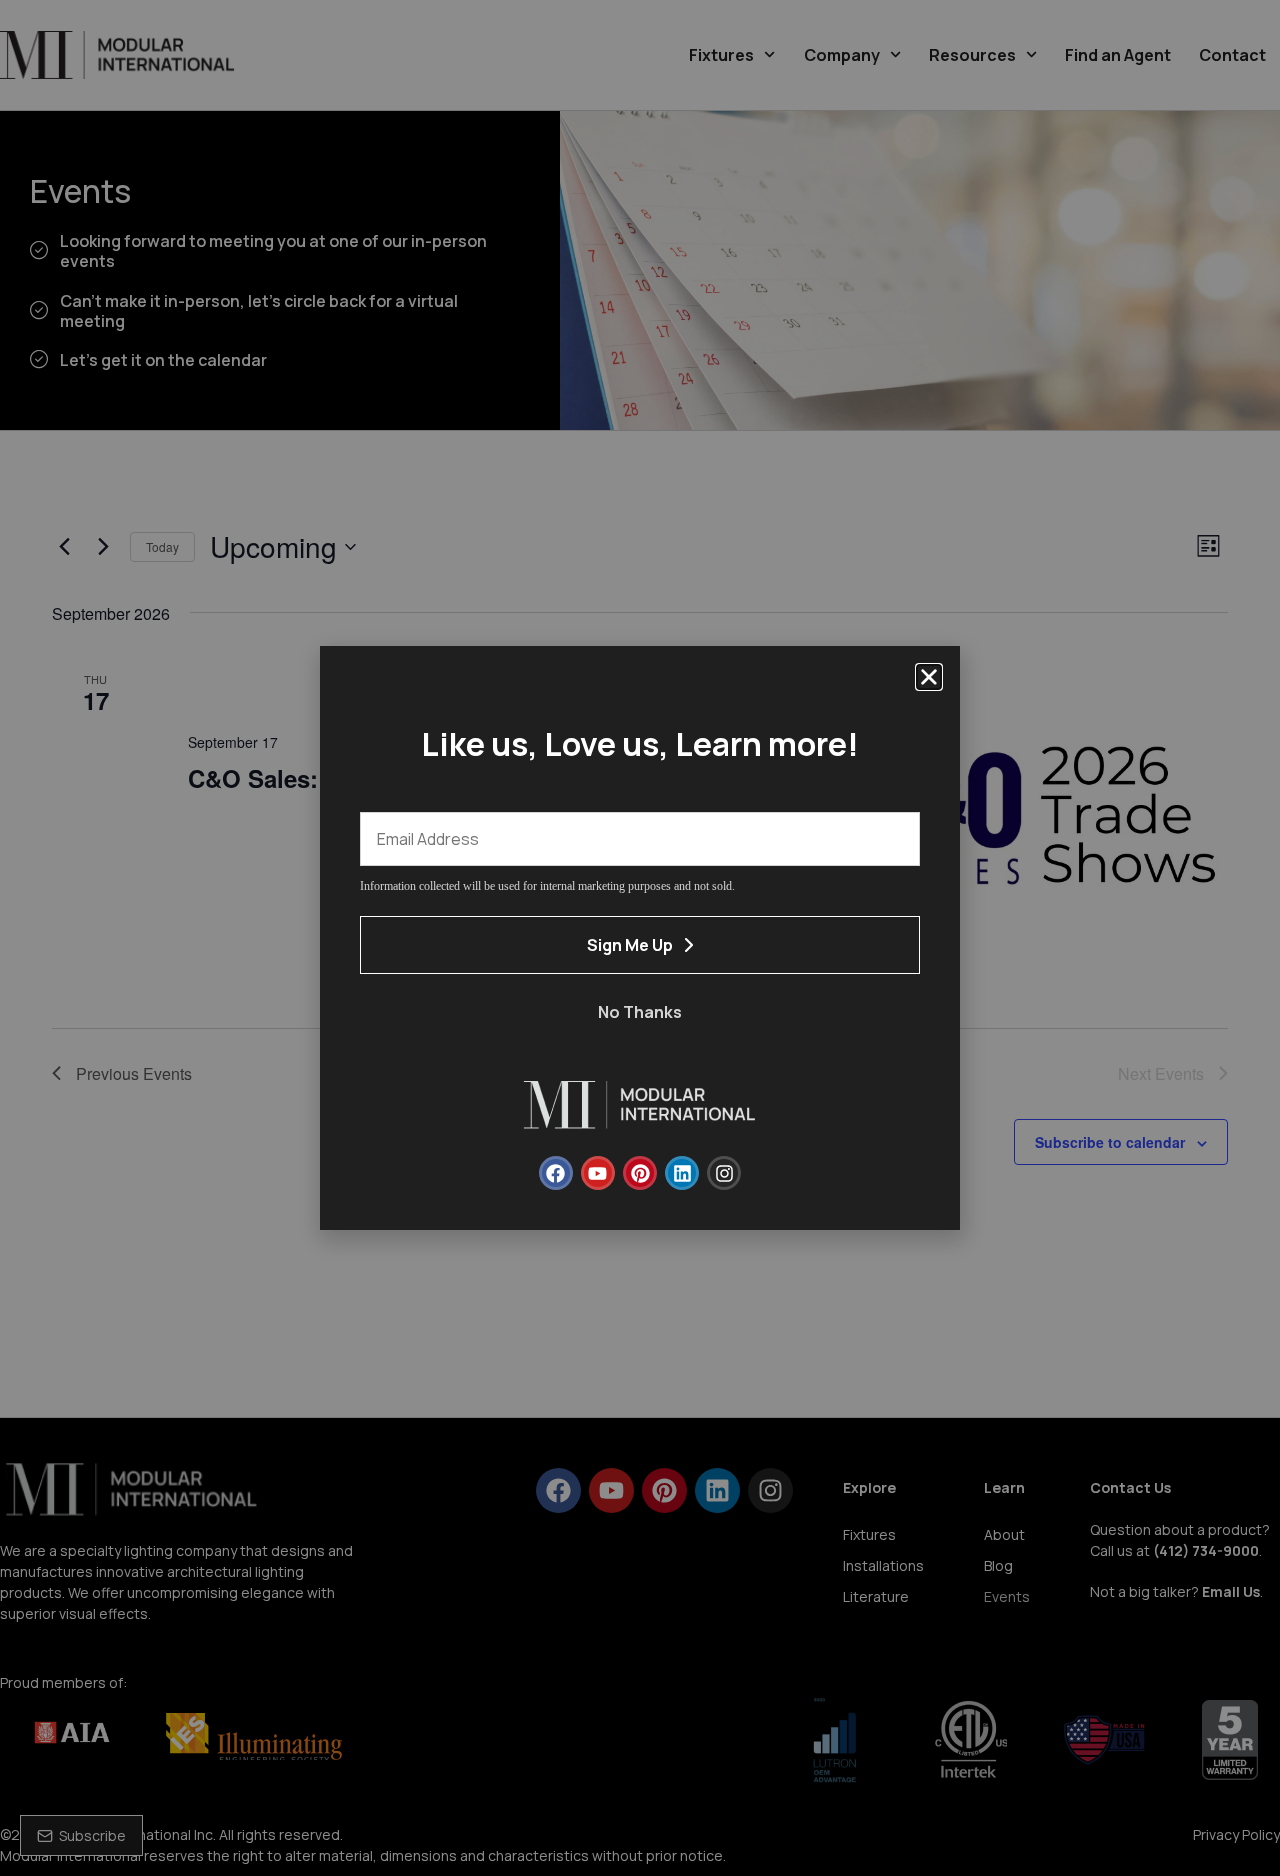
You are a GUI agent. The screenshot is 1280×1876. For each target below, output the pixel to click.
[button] (929, 677)
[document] (640, 938)
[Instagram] (724, 1173)
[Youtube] (598, 1173)
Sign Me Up (630, 945)
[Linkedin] (682, 1173)
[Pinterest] (640, 1173)
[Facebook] (556, 1173)
